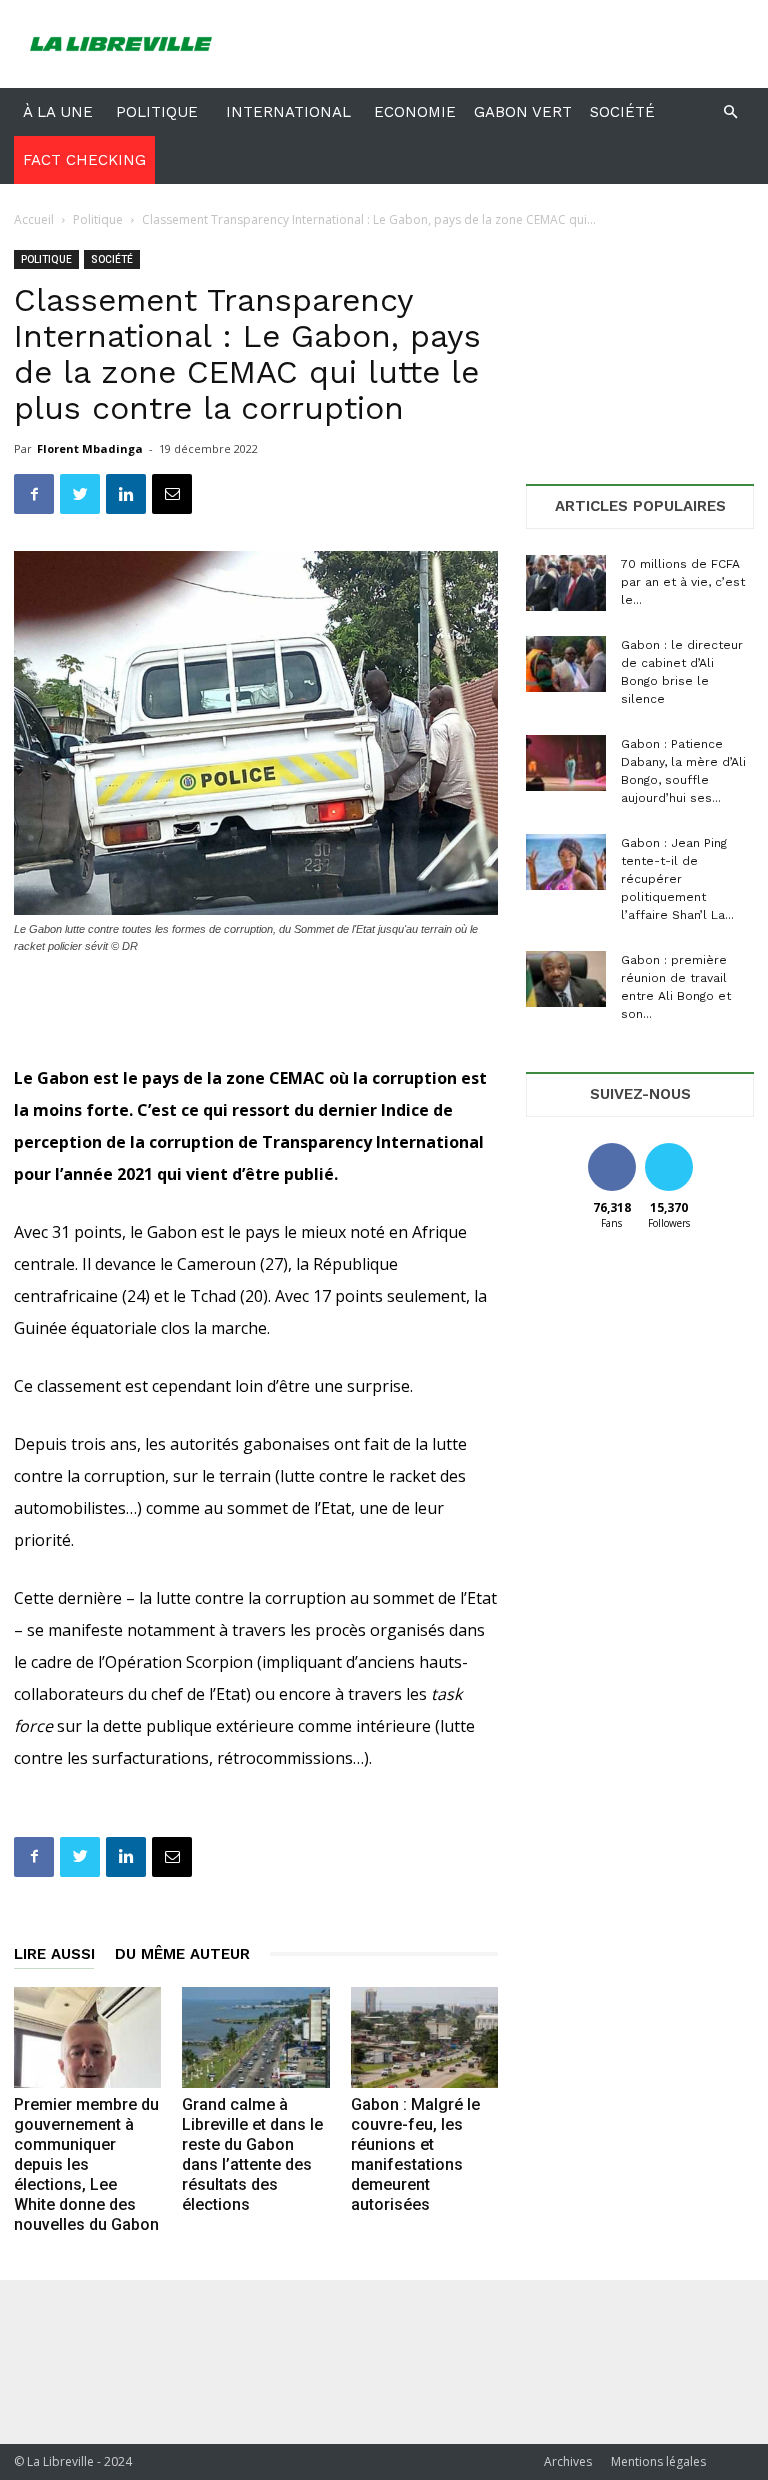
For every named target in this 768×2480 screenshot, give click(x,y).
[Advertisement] (519, 44)
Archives (568, 2461)
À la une (58, 112)
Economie (415, 112)
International (288, 112)
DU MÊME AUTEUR (182, 1954)
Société (622, 112)
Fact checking (84, 160)
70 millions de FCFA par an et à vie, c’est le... (683, 582)
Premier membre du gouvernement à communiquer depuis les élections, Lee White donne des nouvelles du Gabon (86, 2164)
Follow (668, 1150)
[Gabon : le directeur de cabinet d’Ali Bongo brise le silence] (566, 664)
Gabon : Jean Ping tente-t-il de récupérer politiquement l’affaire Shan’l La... (677, 879)
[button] (730, 112)
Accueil (34, 219)
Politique (157, 112)
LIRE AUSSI (54, 1954)
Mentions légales (658, 2461)
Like (611, 1150)
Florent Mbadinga (90, 448)
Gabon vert (523, 112)
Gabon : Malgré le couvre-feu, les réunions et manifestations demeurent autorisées (415, 2154)
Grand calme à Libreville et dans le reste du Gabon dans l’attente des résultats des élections (252, 2154)
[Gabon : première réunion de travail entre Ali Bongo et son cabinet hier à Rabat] (566, 979)
